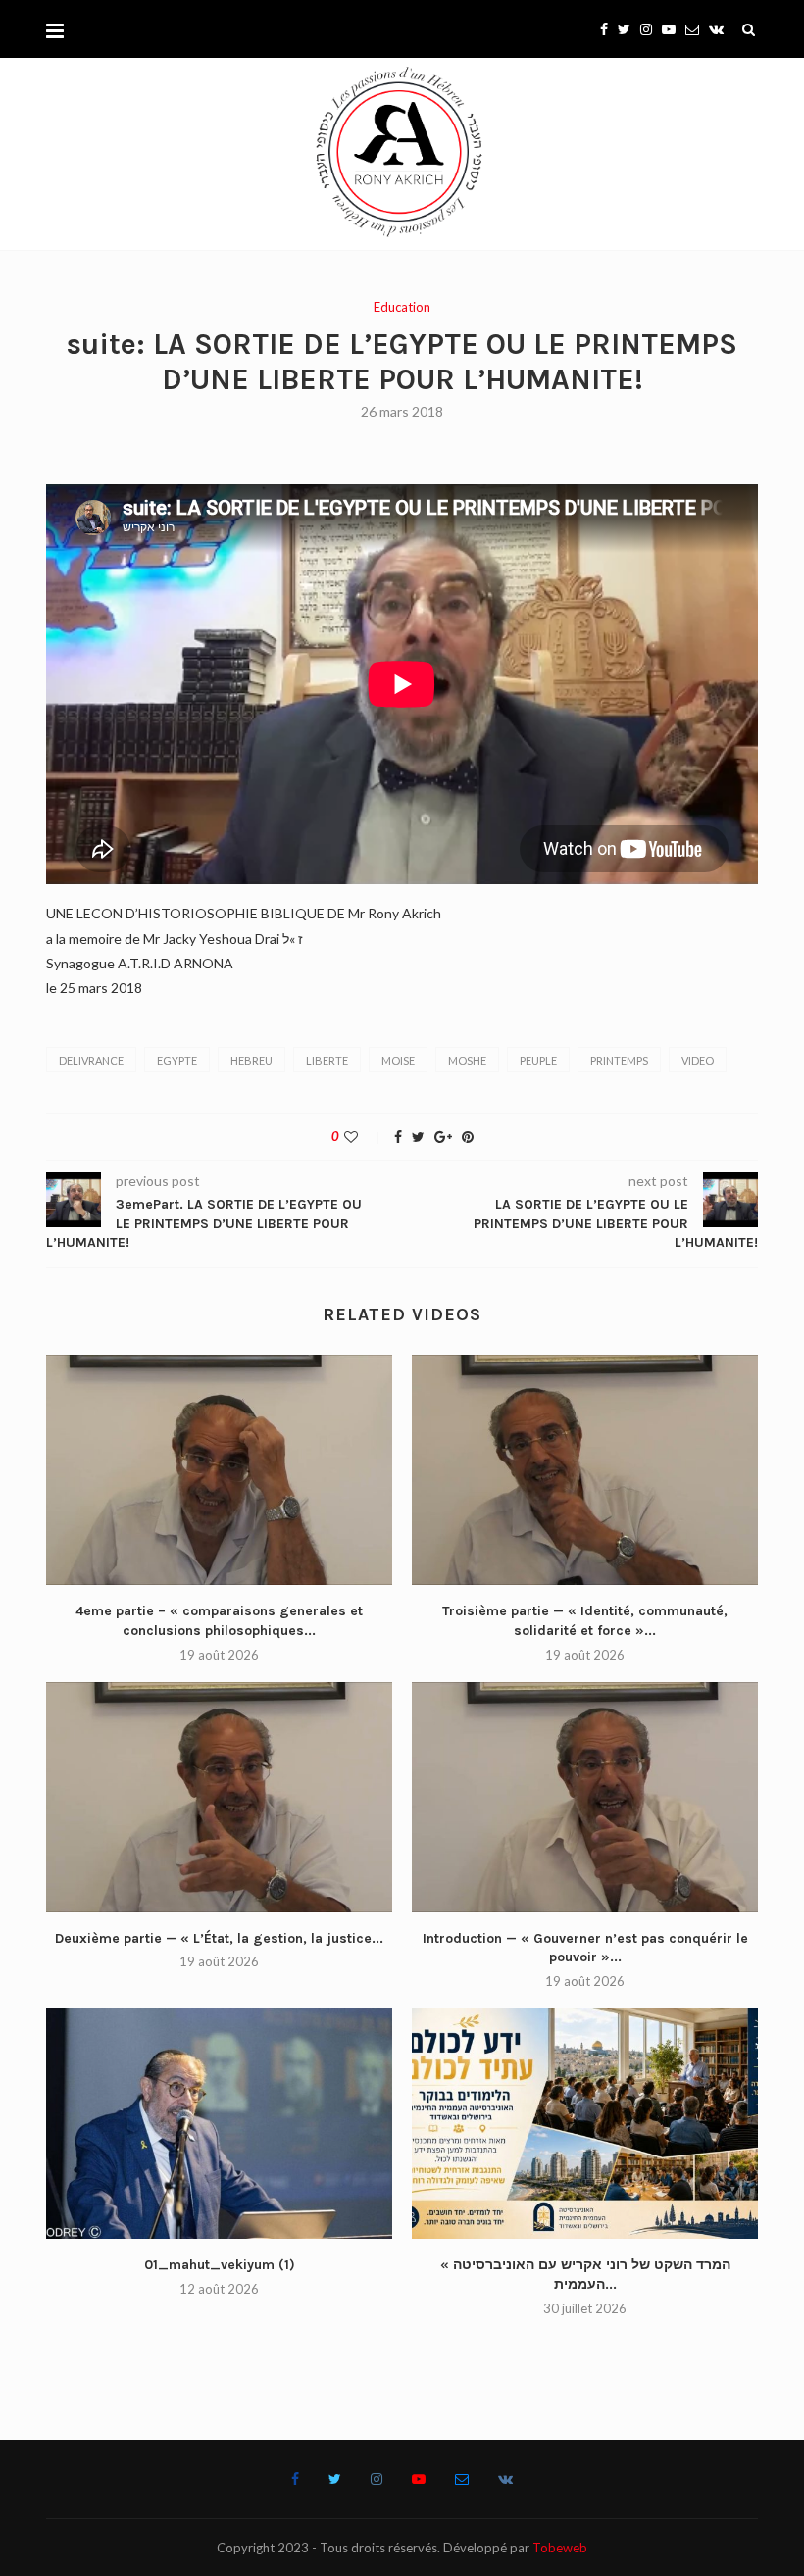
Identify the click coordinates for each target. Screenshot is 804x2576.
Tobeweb (560, 2548)
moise (398, 1060)
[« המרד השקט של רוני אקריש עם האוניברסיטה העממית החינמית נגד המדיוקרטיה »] (585, 2124)
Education (402, 307)
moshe (467, 1060)
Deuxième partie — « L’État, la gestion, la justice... (219, 1938)
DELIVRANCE (91, 1060)
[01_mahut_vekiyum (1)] (219, 2124)
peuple (538, 1060)
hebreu (251, 1060)
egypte (177, 1060)
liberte (327, 1060)
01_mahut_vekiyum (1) (220, 2265)
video (698, 1060)
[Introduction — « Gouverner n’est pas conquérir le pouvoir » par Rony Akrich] (585, 1797)
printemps (619, 1060)
